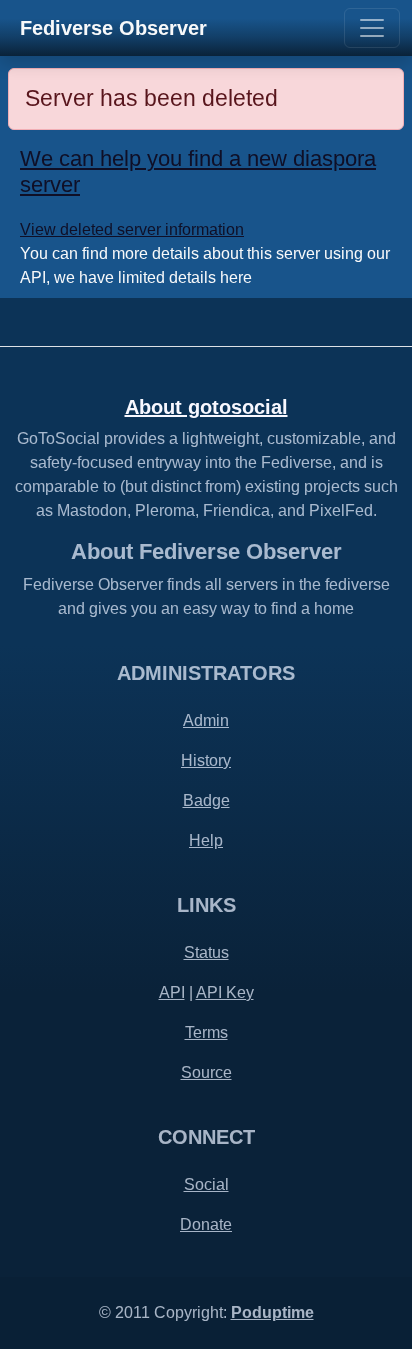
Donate (206, 1224)
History (206, 760)
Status (206, 952)
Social (206, 1184)
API (172, 992)
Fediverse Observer (113, 28)
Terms (206, 1032)
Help (206, 840)
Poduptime (272, 1312)
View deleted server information (132, 229)
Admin (206, 720)
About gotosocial (206, 407)
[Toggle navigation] (372, 28)
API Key (225, 992)
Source (206, 1072)
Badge (206, 800)
